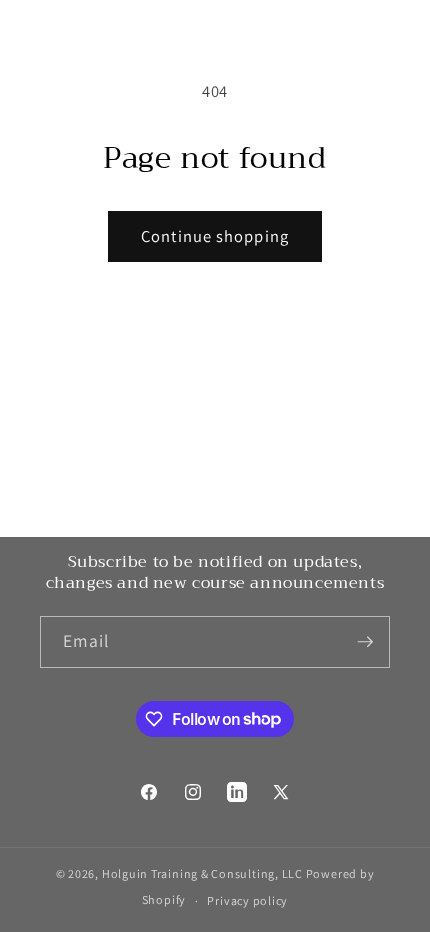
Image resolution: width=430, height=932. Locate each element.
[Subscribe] (365, 642)
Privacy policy (247, 900)
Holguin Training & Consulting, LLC (202, 873)
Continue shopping (215, 236)
